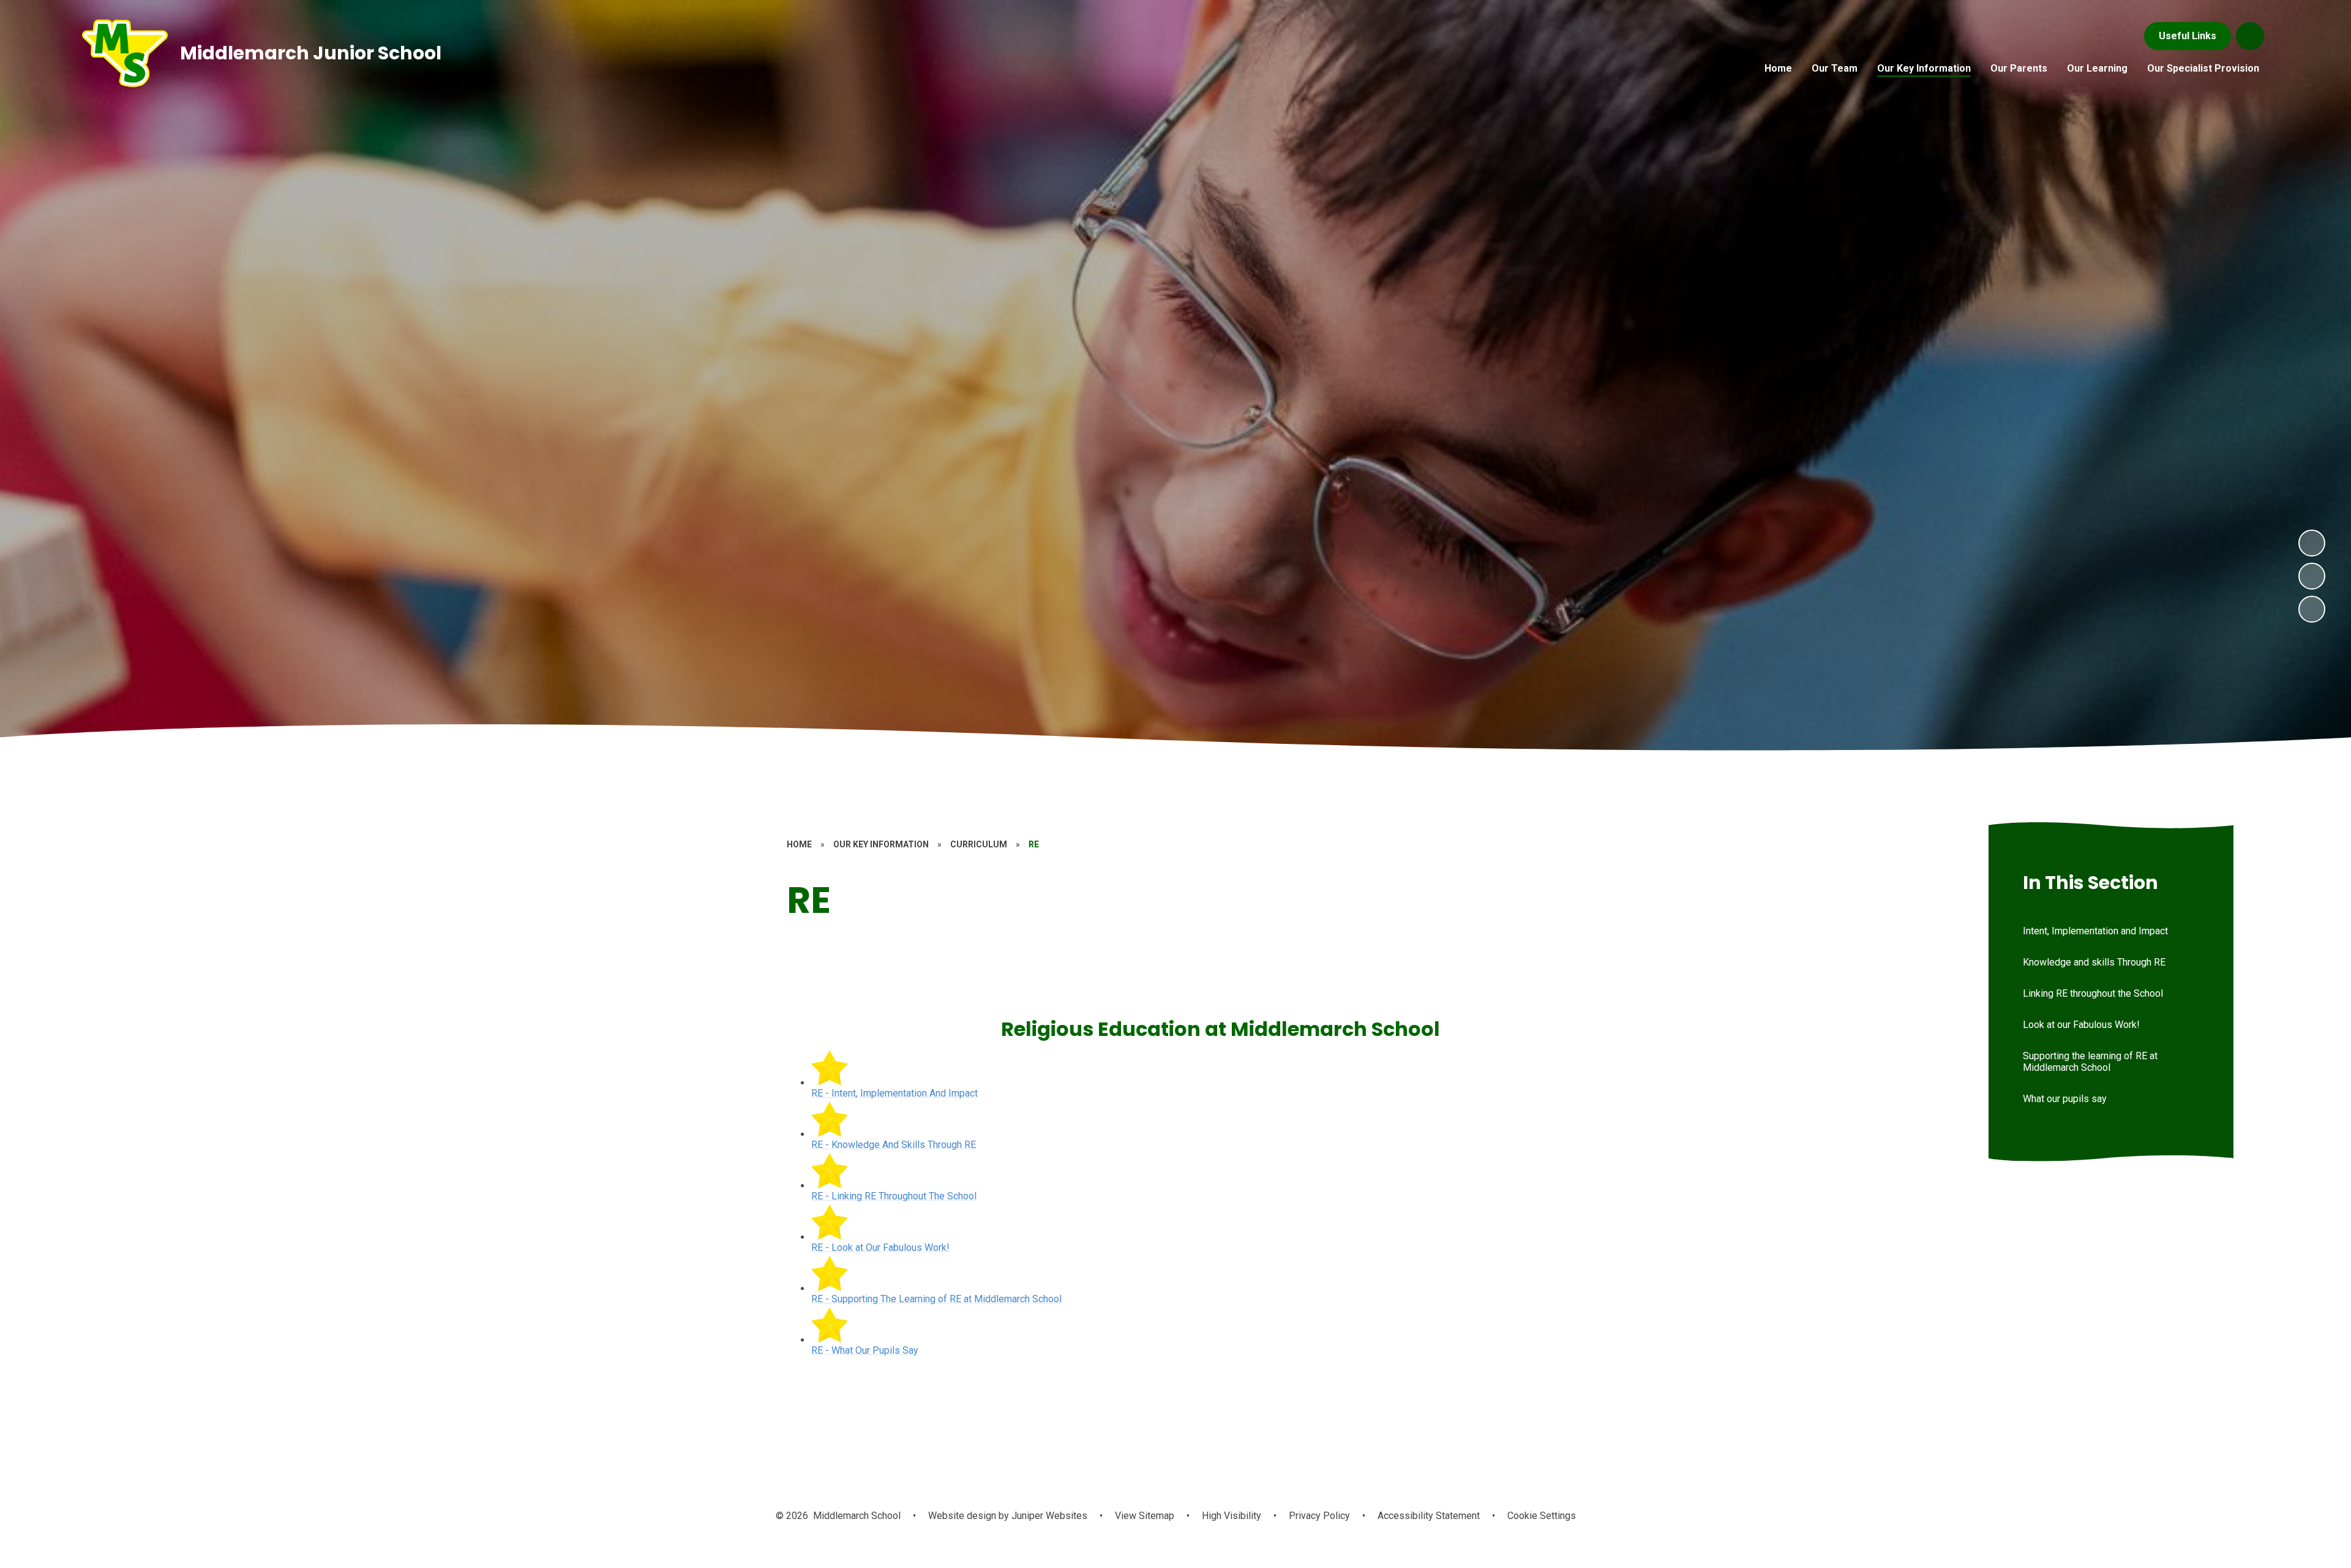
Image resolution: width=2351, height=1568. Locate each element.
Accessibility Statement (1429, 1516)
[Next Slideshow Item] (2312, 543)
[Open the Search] (2250, 36)
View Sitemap (1145, 1516)
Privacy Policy (1319, 1516)
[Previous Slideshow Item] (2312, 576)
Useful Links (2188, 36)
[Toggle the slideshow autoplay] (2312, 609)
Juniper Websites (1048, 1516)
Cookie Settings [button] (1542, 1516)
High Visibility (1232, 1516)
